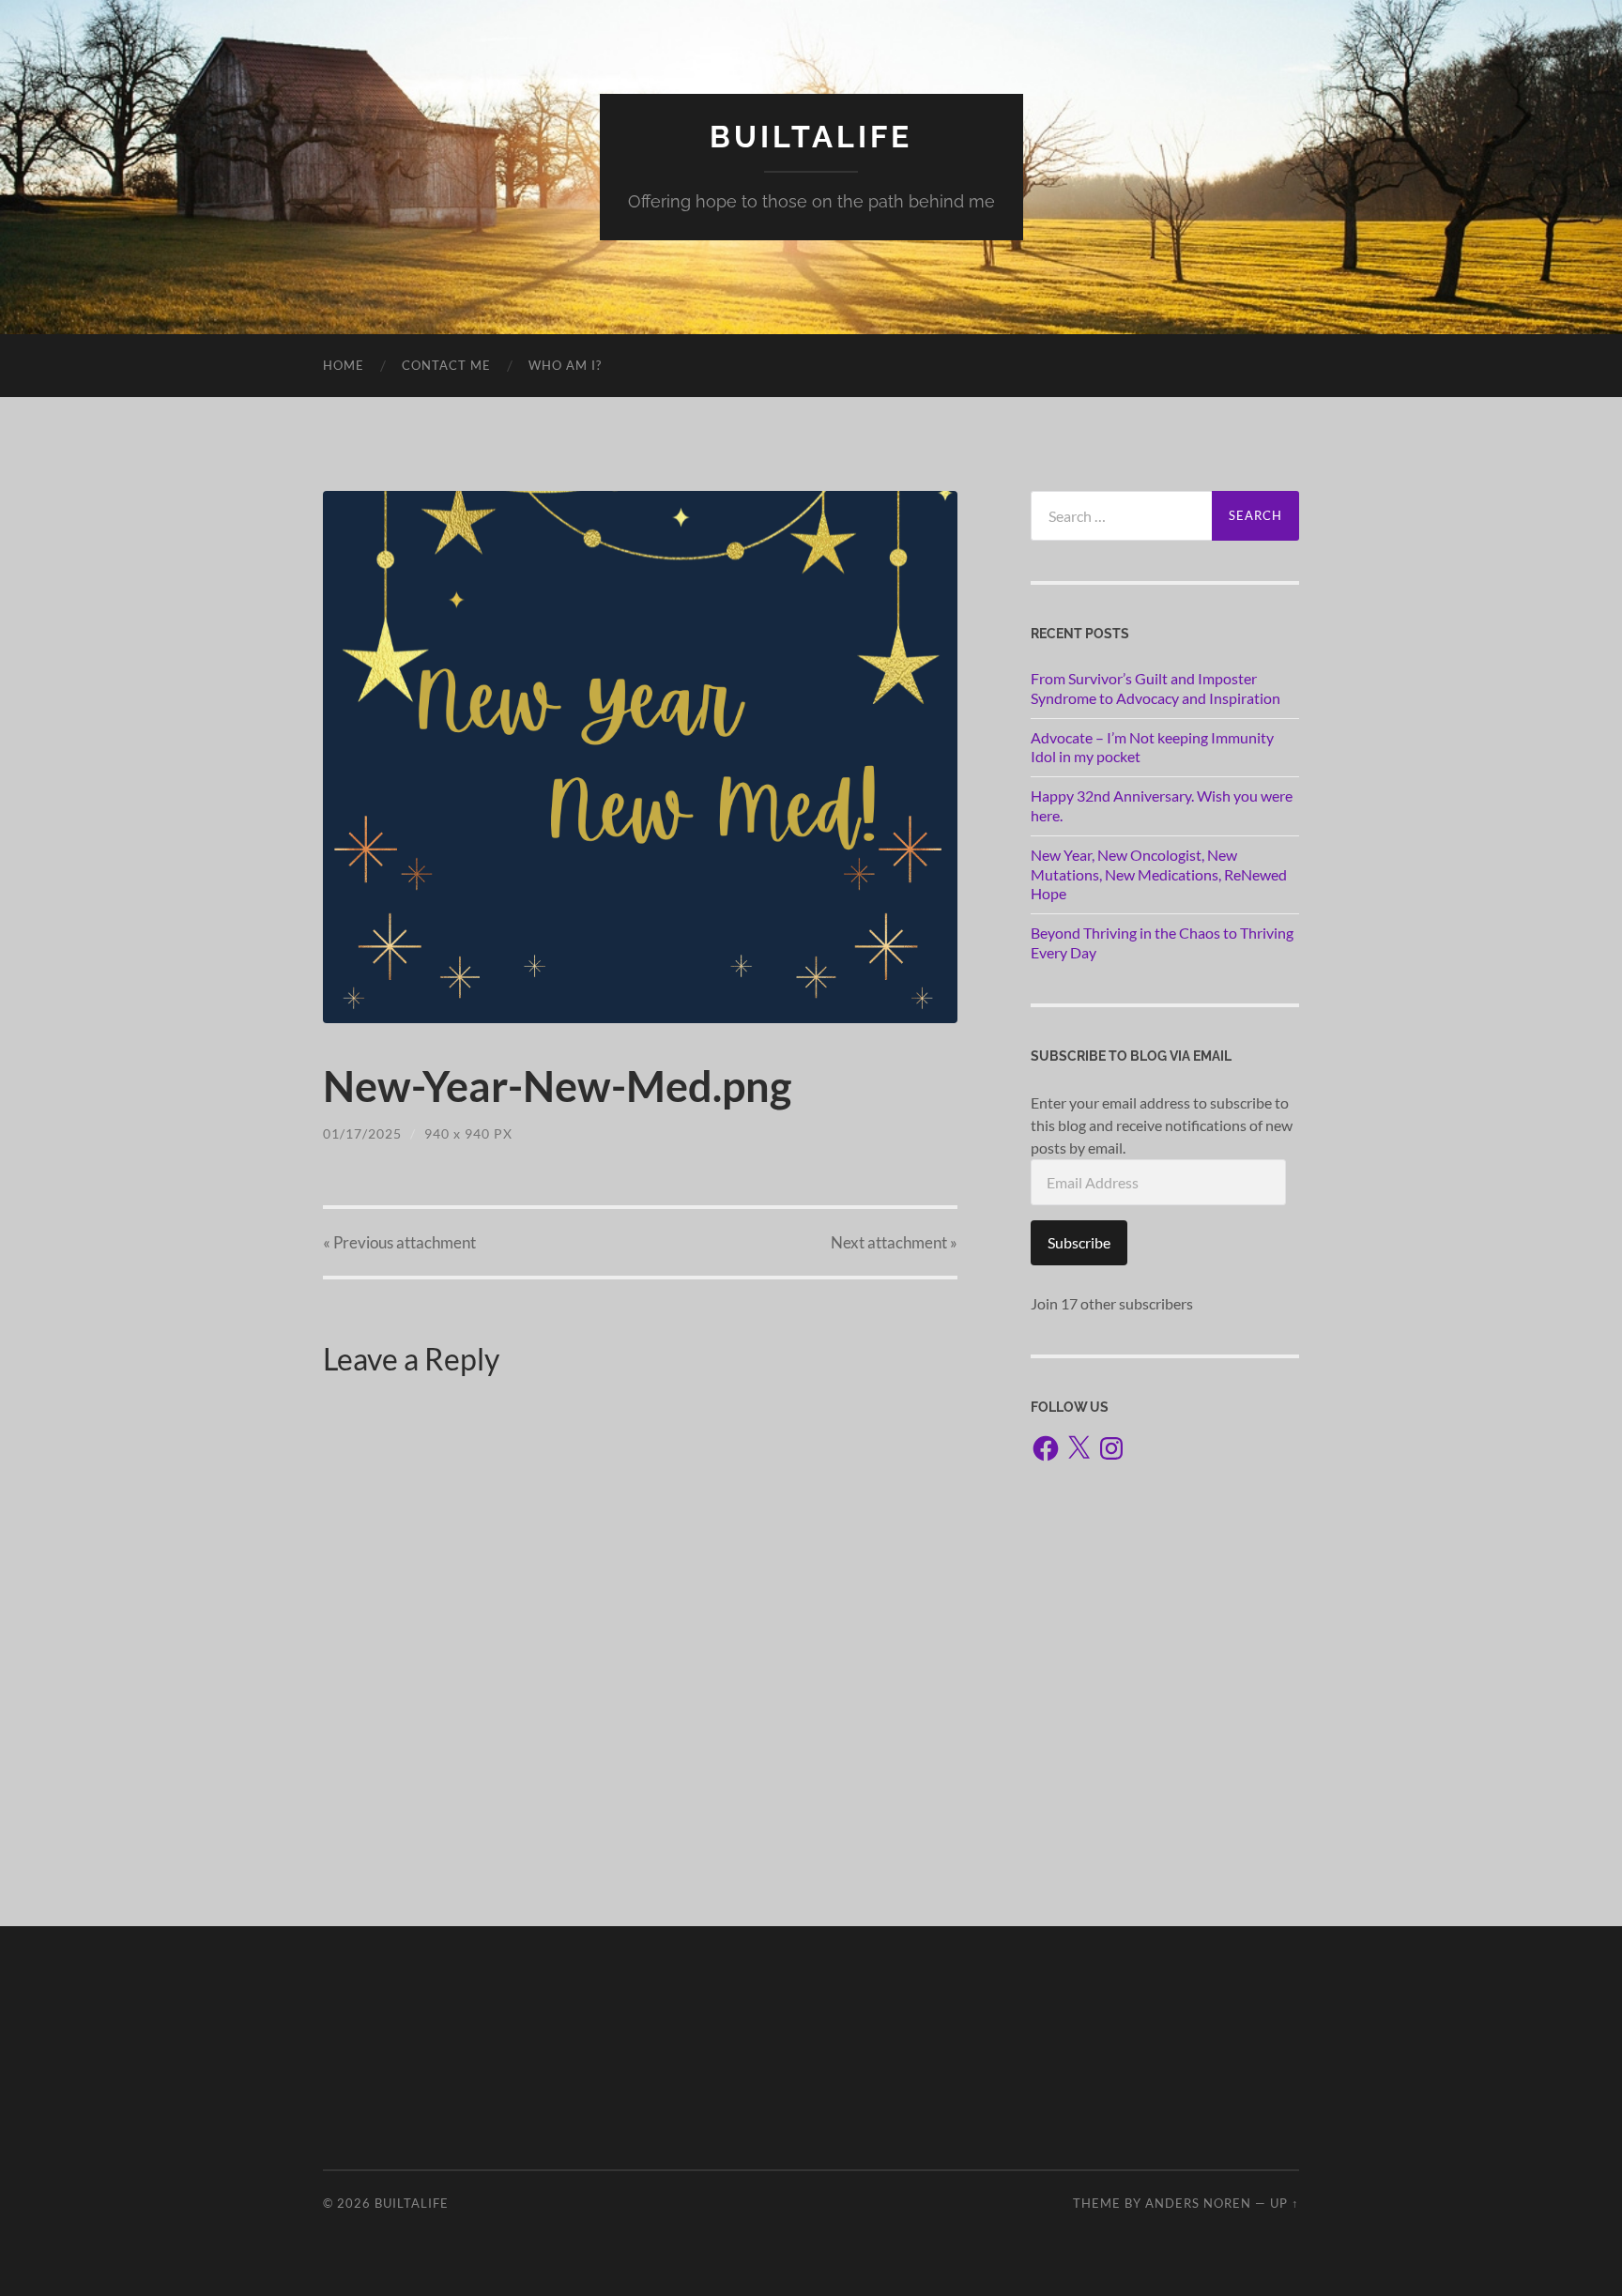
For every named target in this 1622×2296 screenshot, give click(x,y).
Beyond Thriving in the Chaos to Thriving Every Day (1162, 942)
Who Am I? (565, 365)
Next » (894, 1242)
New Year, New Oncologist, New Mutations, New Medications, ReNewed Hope (1159, 874)
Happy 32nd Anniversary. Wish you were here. (1162, 805)
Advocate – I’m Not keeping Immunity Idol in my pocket (1152, 747)
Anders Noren (1198, 2203)
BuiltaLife (811, 137)
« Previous (399, 1242)
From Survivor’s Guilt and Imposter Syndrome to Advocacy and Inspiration (1155, 688)
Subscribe (1079, 1242)
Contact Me (446, 365)
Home (344, 365)
